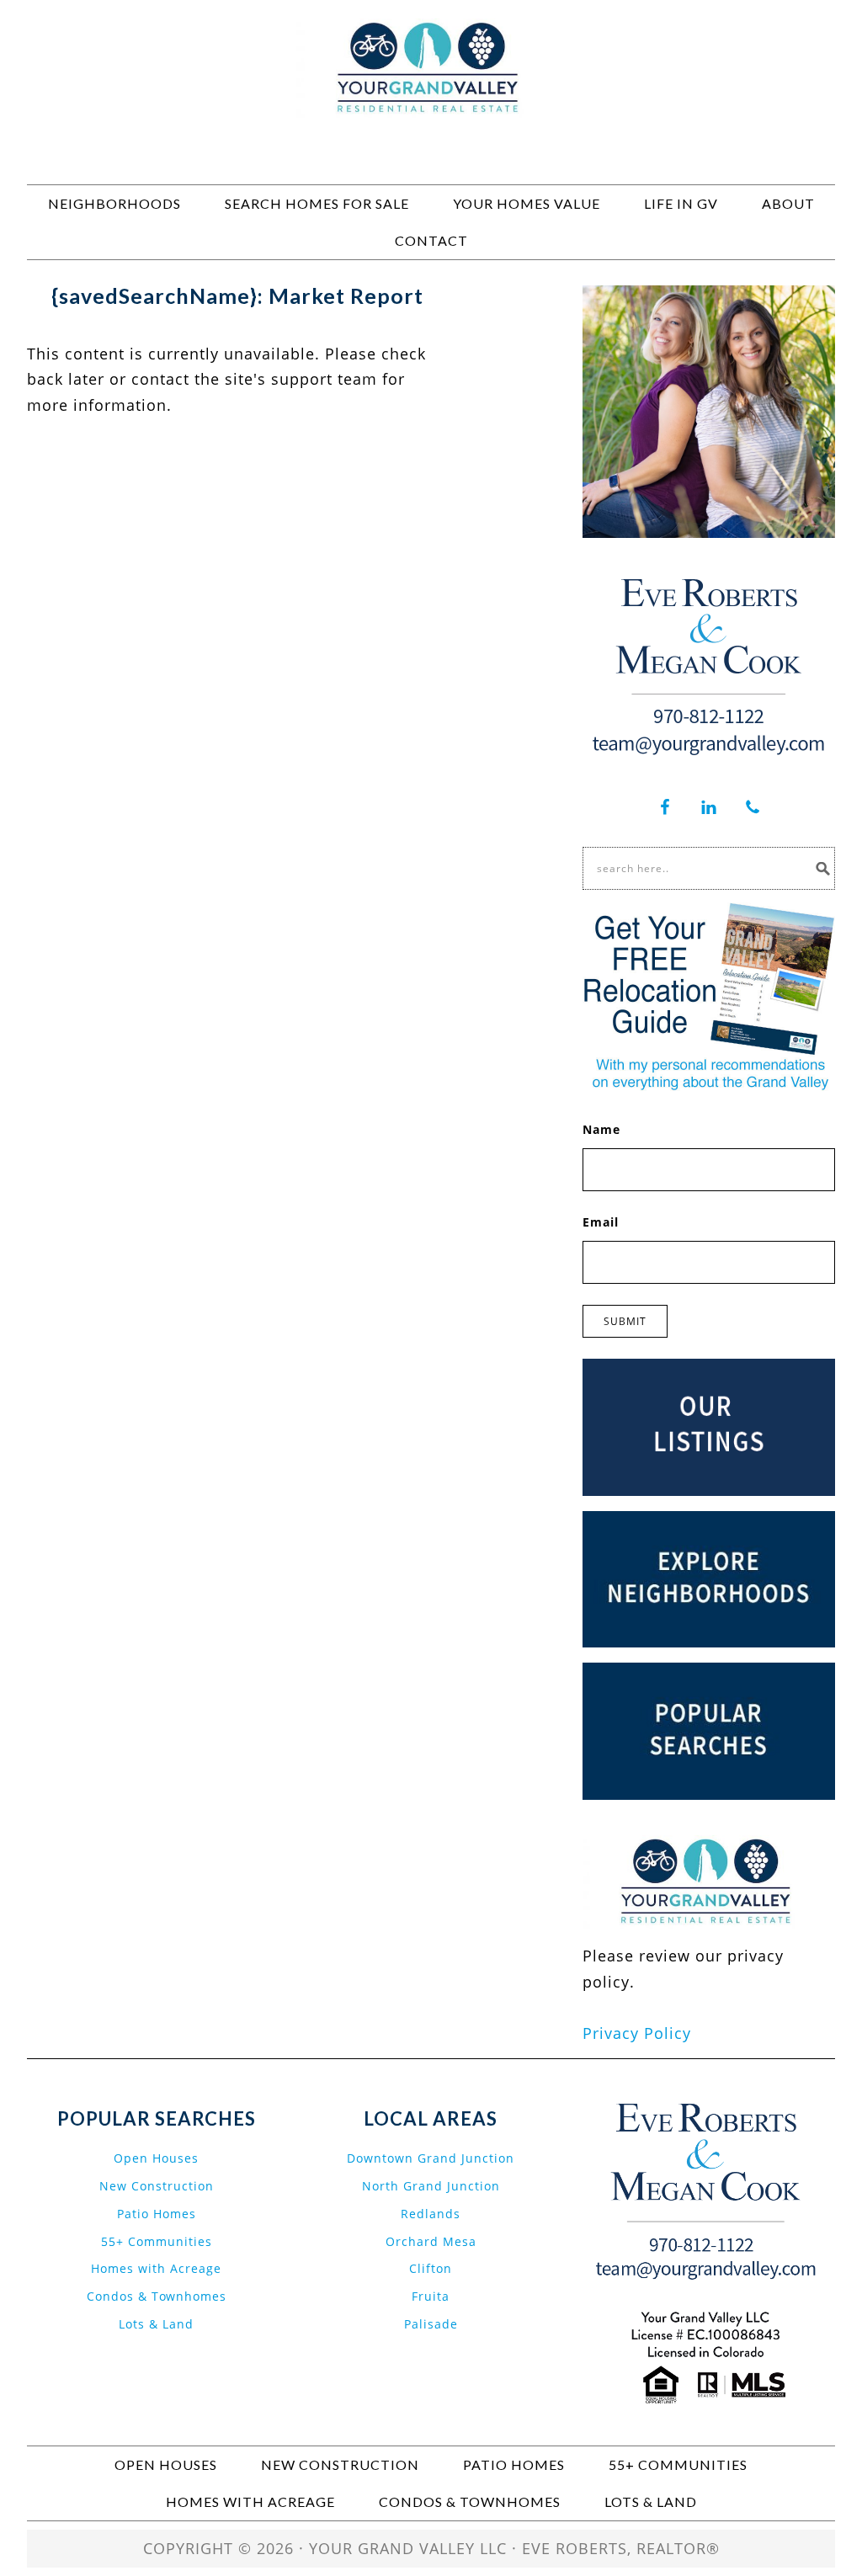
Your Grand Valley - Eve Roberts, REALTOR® (431, 94)
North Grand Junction (431, 2186)
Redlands (431, 2214)
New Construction (157, 2186)
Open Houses (156, 2158)
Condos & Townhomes (157, 2296)
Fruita (431, 2296)
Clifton (431, 2268)
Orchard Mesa (431, 2241)
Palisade (431, 2324)
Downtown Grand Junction (431, 2158)
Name (601, 1129)
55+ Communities (157, 2241)
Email (601, 1222)
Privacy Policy (637, 2033)
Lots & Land (156, 2324)
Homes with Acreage (156, 2268)
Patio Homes (157, 2214)
